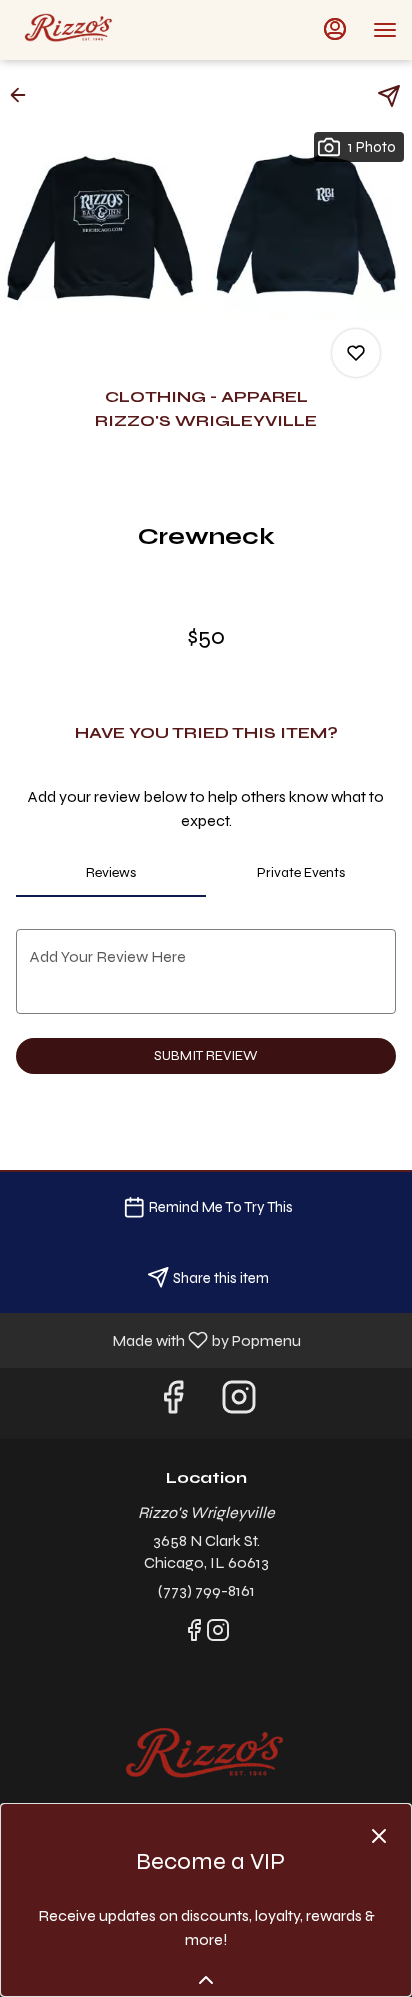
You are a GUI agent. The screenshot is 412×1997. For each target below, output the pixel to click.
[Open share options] (389, 96)
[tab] (111, 873)
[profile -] (335, 29)
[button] (24, 95)
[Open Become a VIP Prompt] (206, 1980)
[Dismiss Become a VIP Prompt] (379, 1836)
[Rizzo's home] (105, 30)
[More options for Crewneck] (356, 353)
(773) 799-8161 (206, 1590)
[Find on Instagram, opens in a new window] (239, 1403)
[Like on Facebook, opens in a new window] (173, 1403)
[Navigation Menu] (385, 30)
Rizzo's (206, 1757)
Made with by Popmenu (158, 1339)
